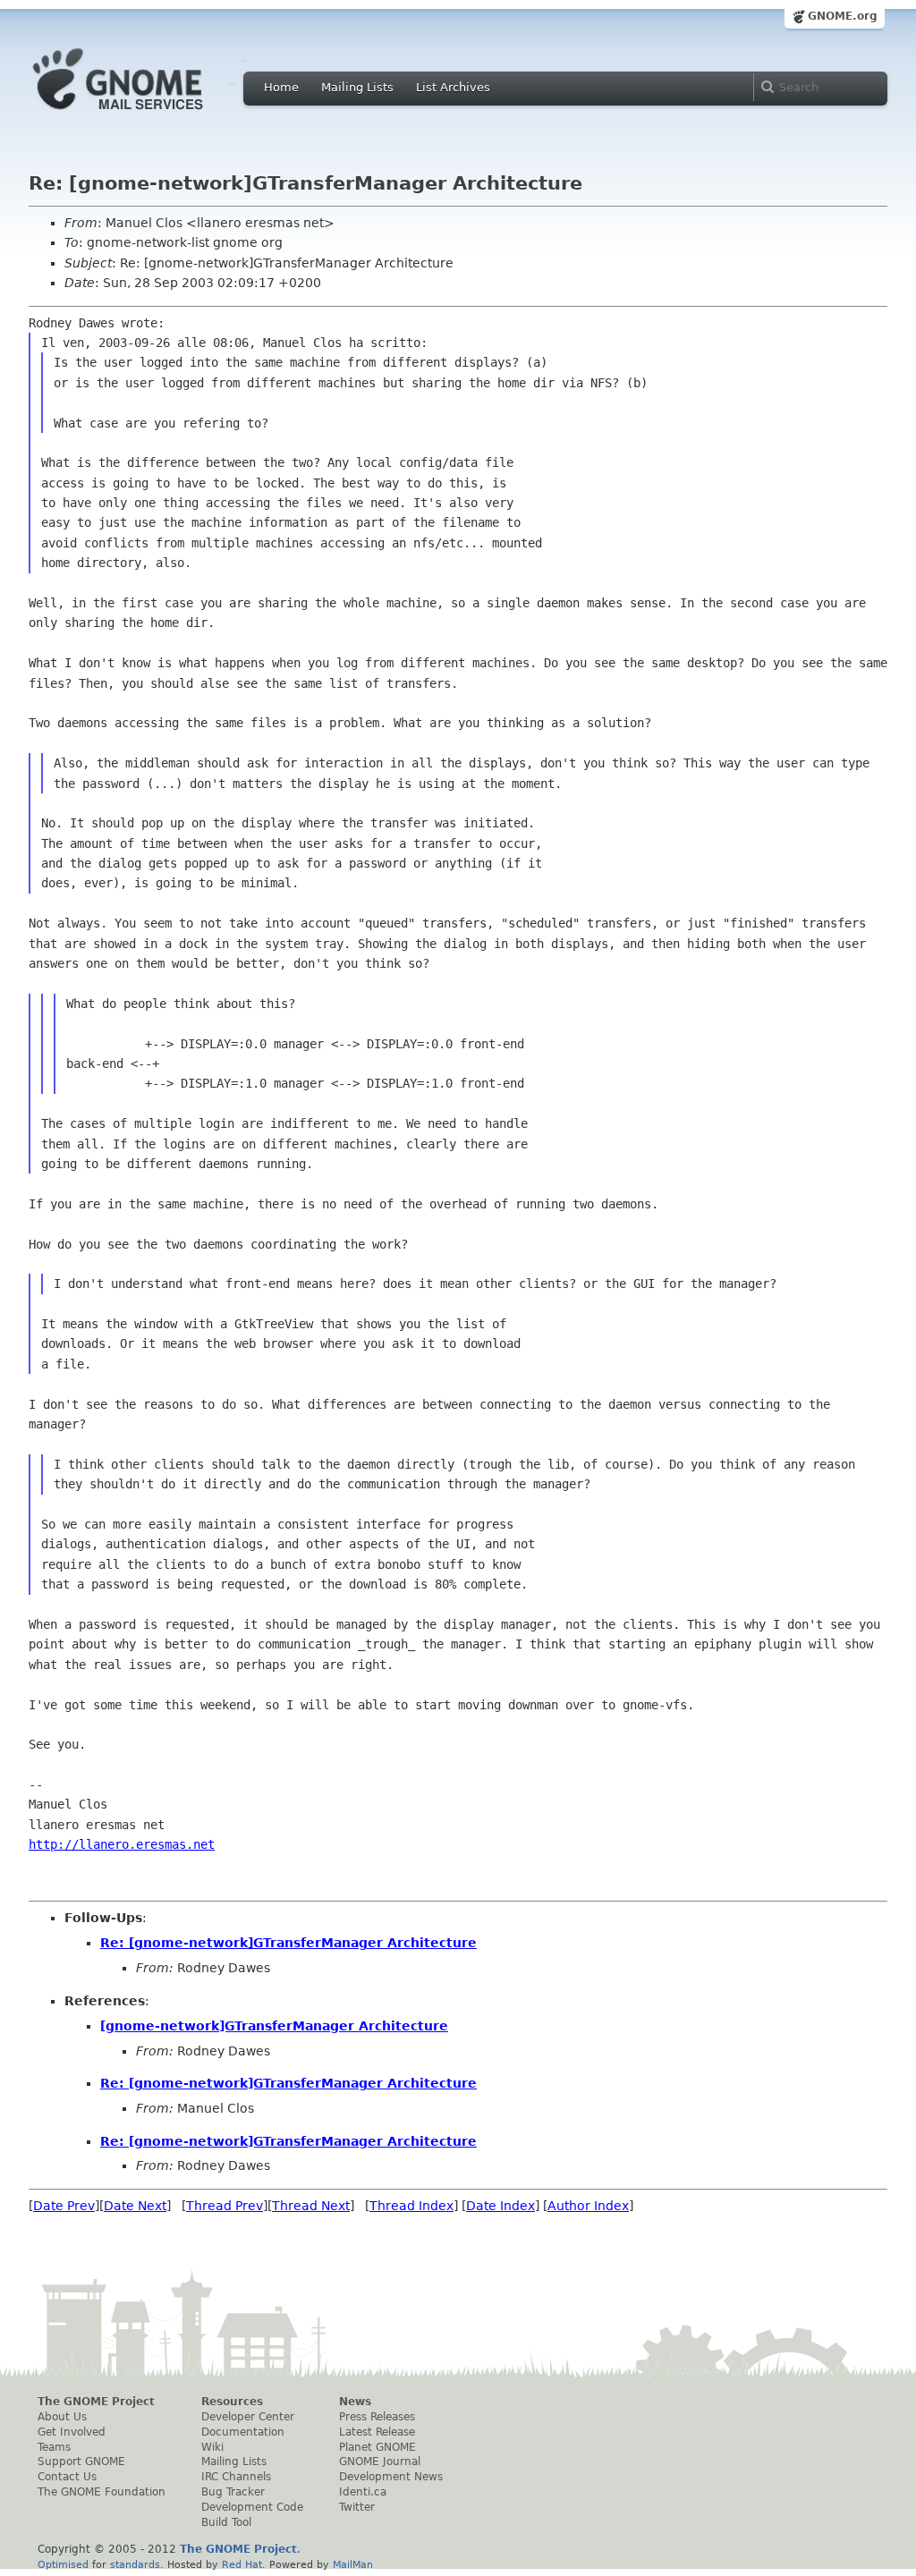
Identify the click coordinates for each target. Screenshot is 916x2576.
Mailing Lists (357, 87)
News (355, 2402)
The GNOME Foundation (102, 2492)
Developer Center (248, 2417)
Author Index (588, 2206)
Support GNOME (81, 2462)
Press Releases (377, 2417)
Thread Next (311, 2206)
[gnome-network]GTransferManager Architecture (274, 2026)
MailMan (353, 2564)
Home (281, 87)
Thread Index (411, 2206)
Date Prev (64, 2206)
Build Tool (226, 2522)
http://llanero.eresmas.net (122, 1844)
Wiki (212, 2447)
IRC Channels (236, 2477)
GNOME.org (843, 16)
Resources (232, 2402)
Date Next (135, 2206)
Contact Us (67, 2477)
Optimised (63, 2564)
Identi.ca (363, 2492)
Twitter (357, 2507)
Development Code (252, 2507)
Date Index (500, 2206)
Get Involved (72, 2432)
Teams (54, 2447)
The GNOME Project (96, 2402)
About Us (62, 2417)
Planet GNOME (377, 2447)
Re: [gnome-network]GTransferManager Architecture (288, 1943)
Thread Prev (225, 2206)
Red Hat (242, 2564)
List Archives (453, 87)
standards (135, 2564)
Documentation (243, 2432)
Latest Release (377, 2432)
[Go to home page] (145, 114)
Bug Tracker (233, 2492)
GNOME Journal (380, 2462)
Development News (391, 2477)
